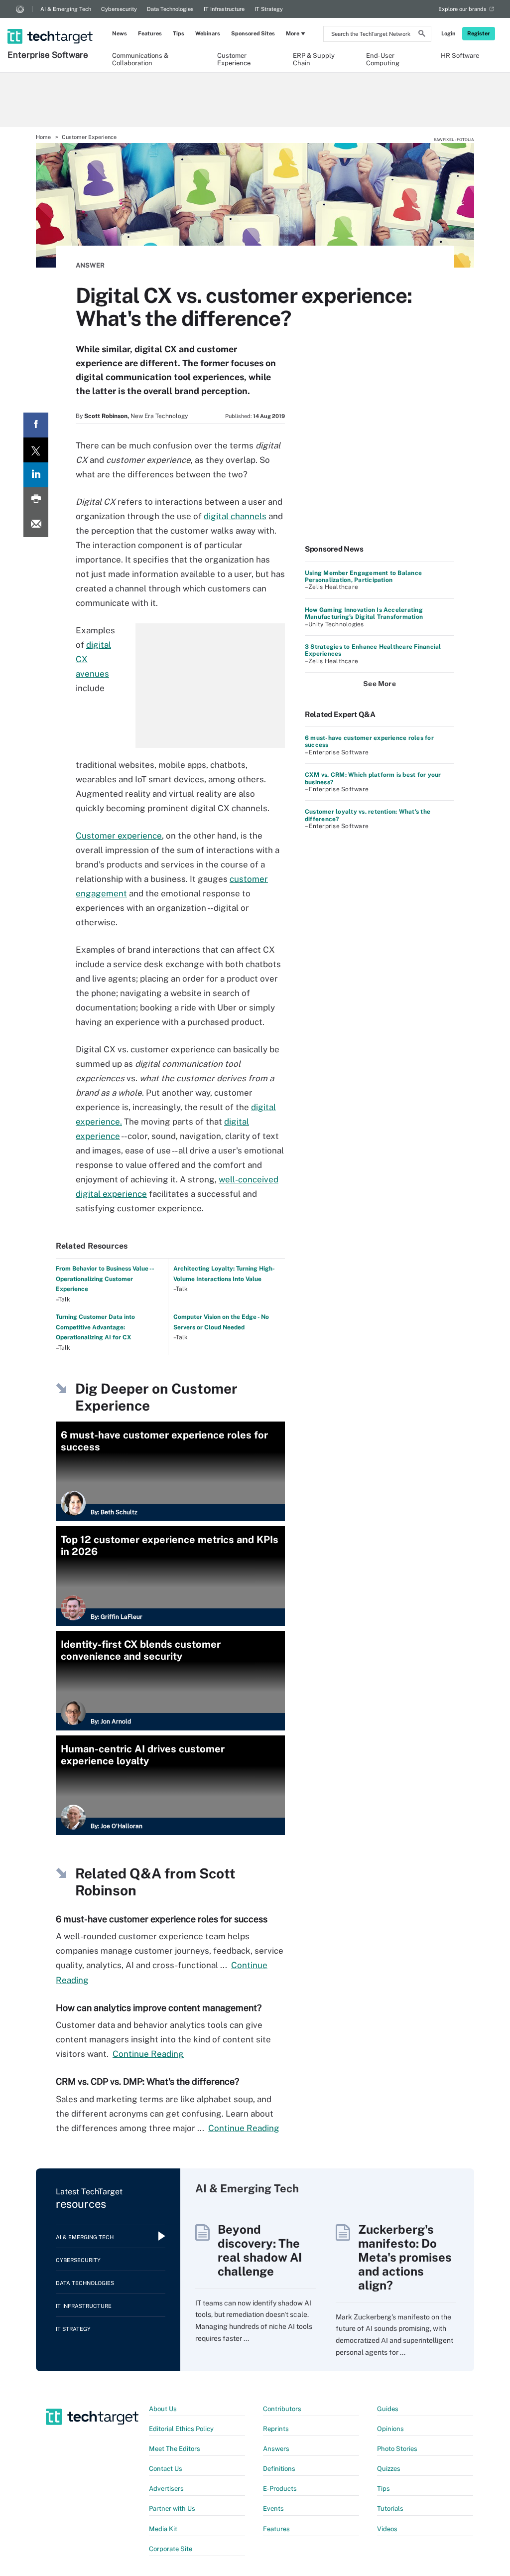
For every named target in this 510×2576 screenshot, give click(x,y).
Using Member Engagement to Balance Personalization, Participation (363, 576)
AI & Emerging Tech (66, 9)
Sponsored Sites (253, 33)
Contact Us (166, 2469)
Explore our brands (462, 9)
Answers (276, 2449)
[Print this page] (36, 500)
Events (273, 2508)
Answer (90, 265)
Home (43, 137)
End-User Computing (383, 59)
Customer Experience (234, 59)
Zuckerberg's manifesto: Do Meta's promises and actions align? (405, 2257)
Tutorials (390, 2508)
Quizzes (389, 2469)
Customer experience (119, 836)
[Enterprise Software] (51, 23)
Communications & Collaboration (140, 59)
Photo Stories (397, 2449)
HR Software (460, 56)
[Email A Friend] (36, 525)
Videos (387, 2529)
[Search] (422, 35)
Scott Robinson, (107, 416)
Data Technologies (170, 9)
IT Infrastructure (224, 9)
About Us (163, 2409)
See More (380, 684)
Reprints (276, 2429)
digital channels (235, 516)
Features (150, 33)
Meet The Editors (175, 2449)
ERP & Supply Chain (314, 59)
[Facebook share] (36, 425)
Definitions (279, 2469)
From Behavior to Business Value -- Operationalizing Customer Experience (105, 1279)
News (120, 33)
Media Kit (163, 2529)
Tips (179, 33)
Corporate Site (171, 2549)
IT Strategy (269, 9)
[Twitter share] (36, 450)
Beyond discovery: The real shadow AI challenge (260, 2250)
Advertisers (166, 2489)
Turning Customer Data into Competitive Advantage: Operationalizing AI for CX (95, 1327)
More (293, 33)
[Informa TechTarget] (20, 9)
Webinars (208, 33)
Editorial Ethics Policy (181, 2429)
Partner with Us (172, 2508)
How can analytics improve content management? (159, 2008)
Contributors (282, 2409)
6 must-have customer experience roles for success (162, 1919)
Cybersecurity (119, 9)
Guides (388, 2409)
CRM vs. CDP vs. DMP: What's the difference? (147, 2081)
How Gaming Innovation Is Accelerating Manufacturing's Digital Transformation (364, 613)
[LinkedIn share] (36, 475)
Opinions (390, 2429)
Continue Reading (148, 2054)
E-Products (280, 2489)
